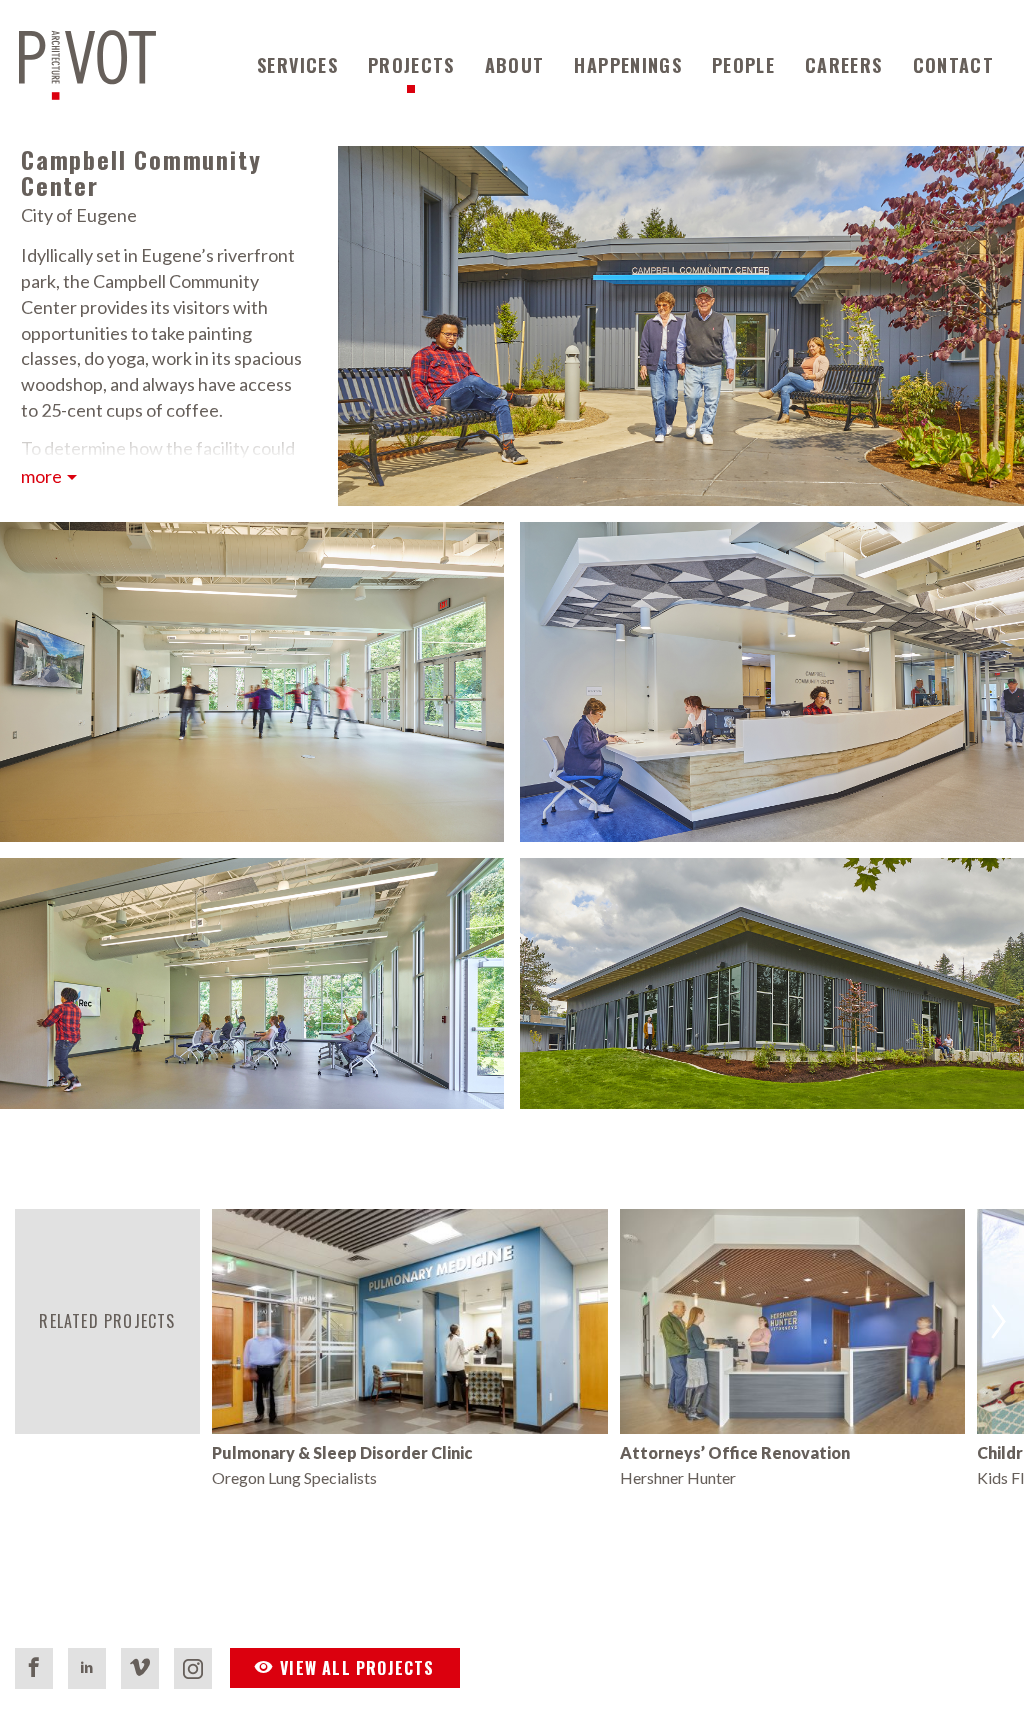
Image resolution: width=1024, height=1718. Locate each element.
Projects (411, 65)
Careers (843, 65)
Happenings (628, 65)
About (515, 65)
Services (297, 65)
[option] (410, 1349)
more (41, 476)
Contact (953, 65)
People (743, 65)
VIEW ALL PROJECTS (357, 1668)
